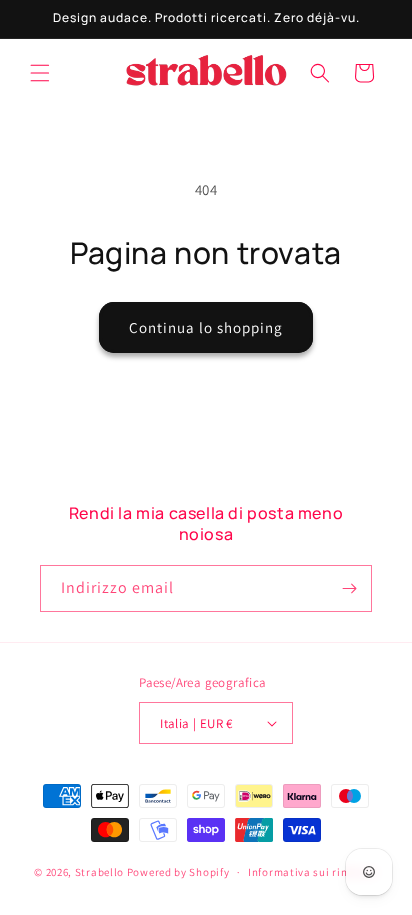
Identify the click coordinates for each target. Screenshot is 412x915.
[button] (40, 73)
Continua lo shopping (206, 327)
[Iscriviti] (349, 588)
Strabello (99, 872)
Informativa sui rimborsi (313, 872)
